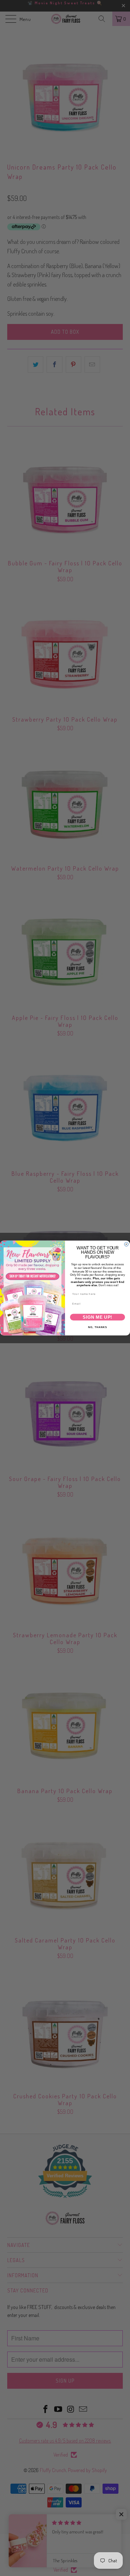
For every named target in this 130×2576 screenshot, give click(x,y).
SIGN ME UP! (97, 1317)
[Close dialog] (126, 1244)
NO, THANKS (98, 1327)
